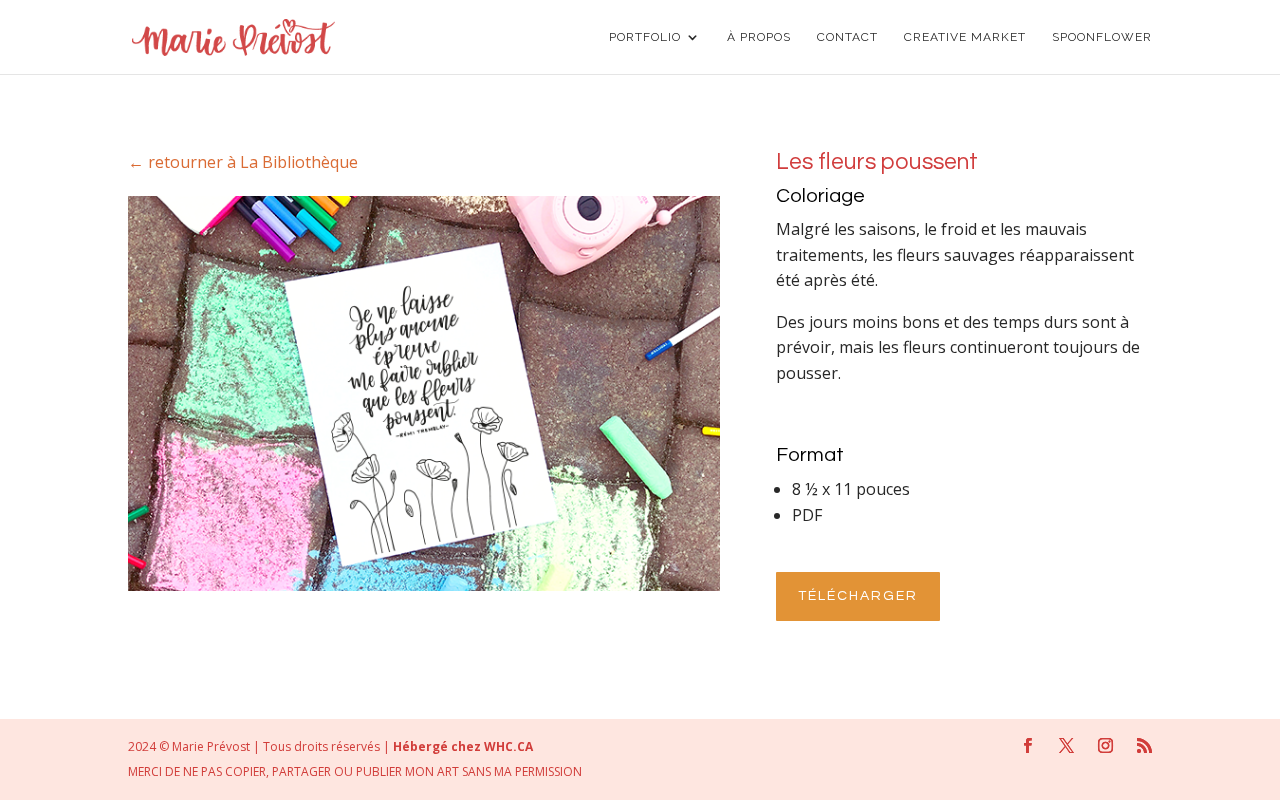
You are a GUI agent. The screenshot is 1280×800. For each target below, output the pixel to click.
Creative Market (965, 37)
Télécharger (858, 596)
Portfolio (645, 37)
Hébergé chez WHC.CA (463, 746)
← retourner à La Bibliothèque (243, 162)
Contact (847, 37)
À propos (759, 37)
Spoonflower (1102, 37)
